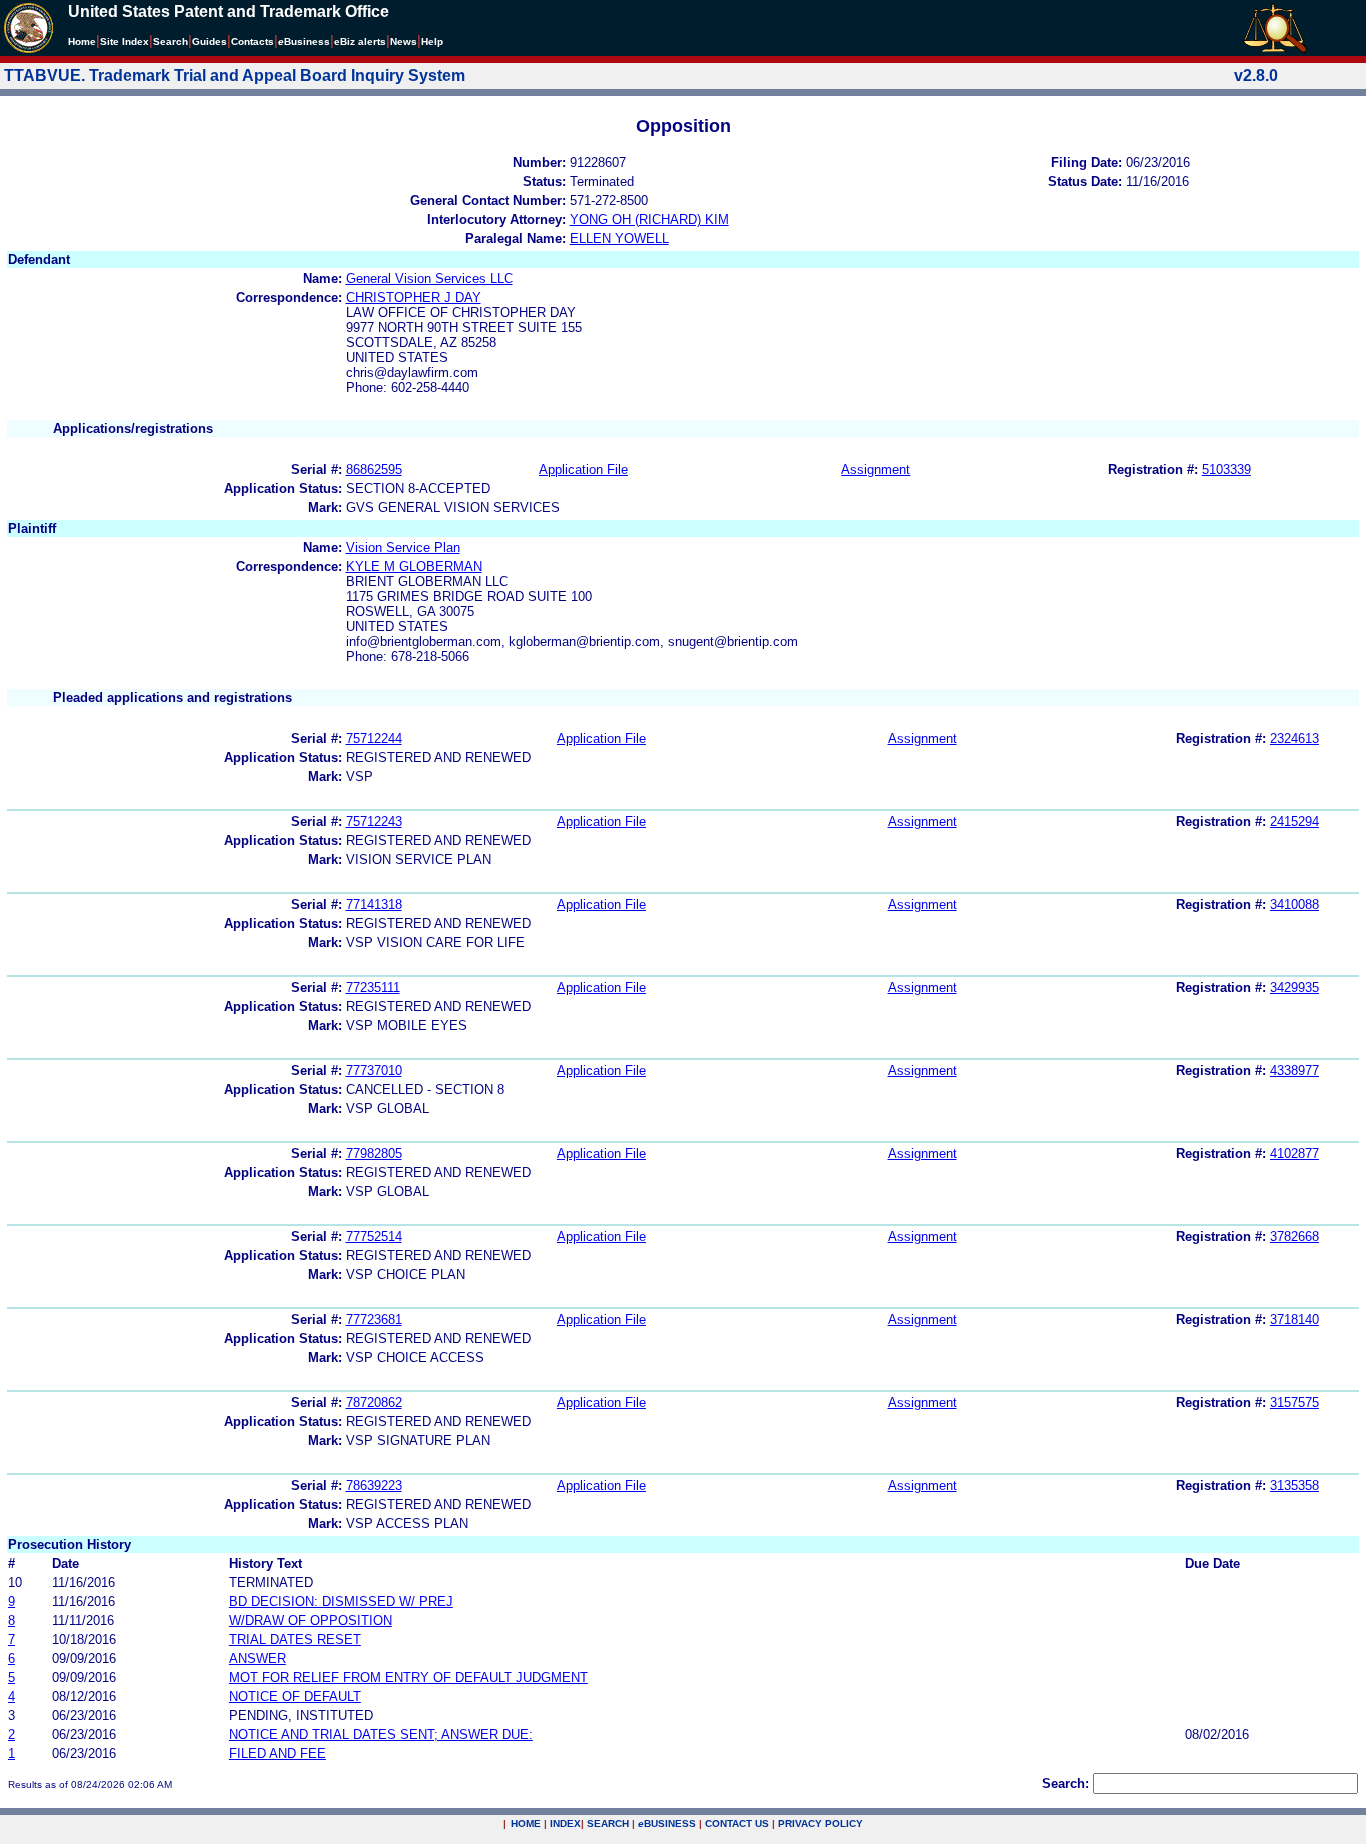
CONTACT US (737, 1823)
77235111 (373, 987)
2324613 (1294, 738)
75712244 (374, 738)
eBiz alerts (360, 41)
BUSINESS (667, 1823)
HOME (526, 1823)
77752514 (374, 1236)
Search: (1065, 1783)
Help (432, 41)
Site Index (124, 41)
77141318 (374, 904)
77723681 (374, 1319)
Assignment (875, 469)
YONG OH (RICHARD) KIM (649, 219)
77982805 (374, 1153)
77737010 (374, 1070)
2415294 (1294, 821)
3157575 (1294, 1402)
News (403, 41)
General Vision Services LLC (429, 278)
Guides (209, 41)
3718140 (1294, 1319)
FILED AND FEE (277, 1753)
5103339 (1226, 469)
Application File (583, 469)
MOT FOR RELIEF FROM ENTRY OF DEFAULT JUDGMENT (408, 1677)
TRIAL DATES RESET (295, 1639)
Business (304, 41)
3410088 (1294, 904)
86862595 (374, 469)
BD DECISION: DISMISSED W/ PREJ (341, 1601)
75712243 (374, 821)
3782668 (1294, 1236)
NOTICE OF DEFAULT (295, 1696)
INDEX (565, 1823)
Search (170, 41)
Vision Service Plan (403, 547)
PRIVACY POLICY (820, 1823)
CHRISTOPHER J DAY (413, 297)
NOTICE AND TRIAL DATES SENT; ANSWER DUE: (381, 1734)
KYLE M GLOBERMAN (414, 566)
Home (82, 41)
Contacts (252, 41)
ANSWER (257, 1658)
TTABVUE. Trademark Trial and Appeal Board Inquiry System (234, 75)
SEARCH (608, 1823)
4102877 (1294, 1153)
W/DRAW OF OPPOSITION (310, 1620)
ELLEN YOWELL (619, 238)
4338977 (1294, 1070)
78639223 (374, 1485)
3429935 (1294, 987)
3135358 (1294, 1485)
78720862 (374, 1402)
